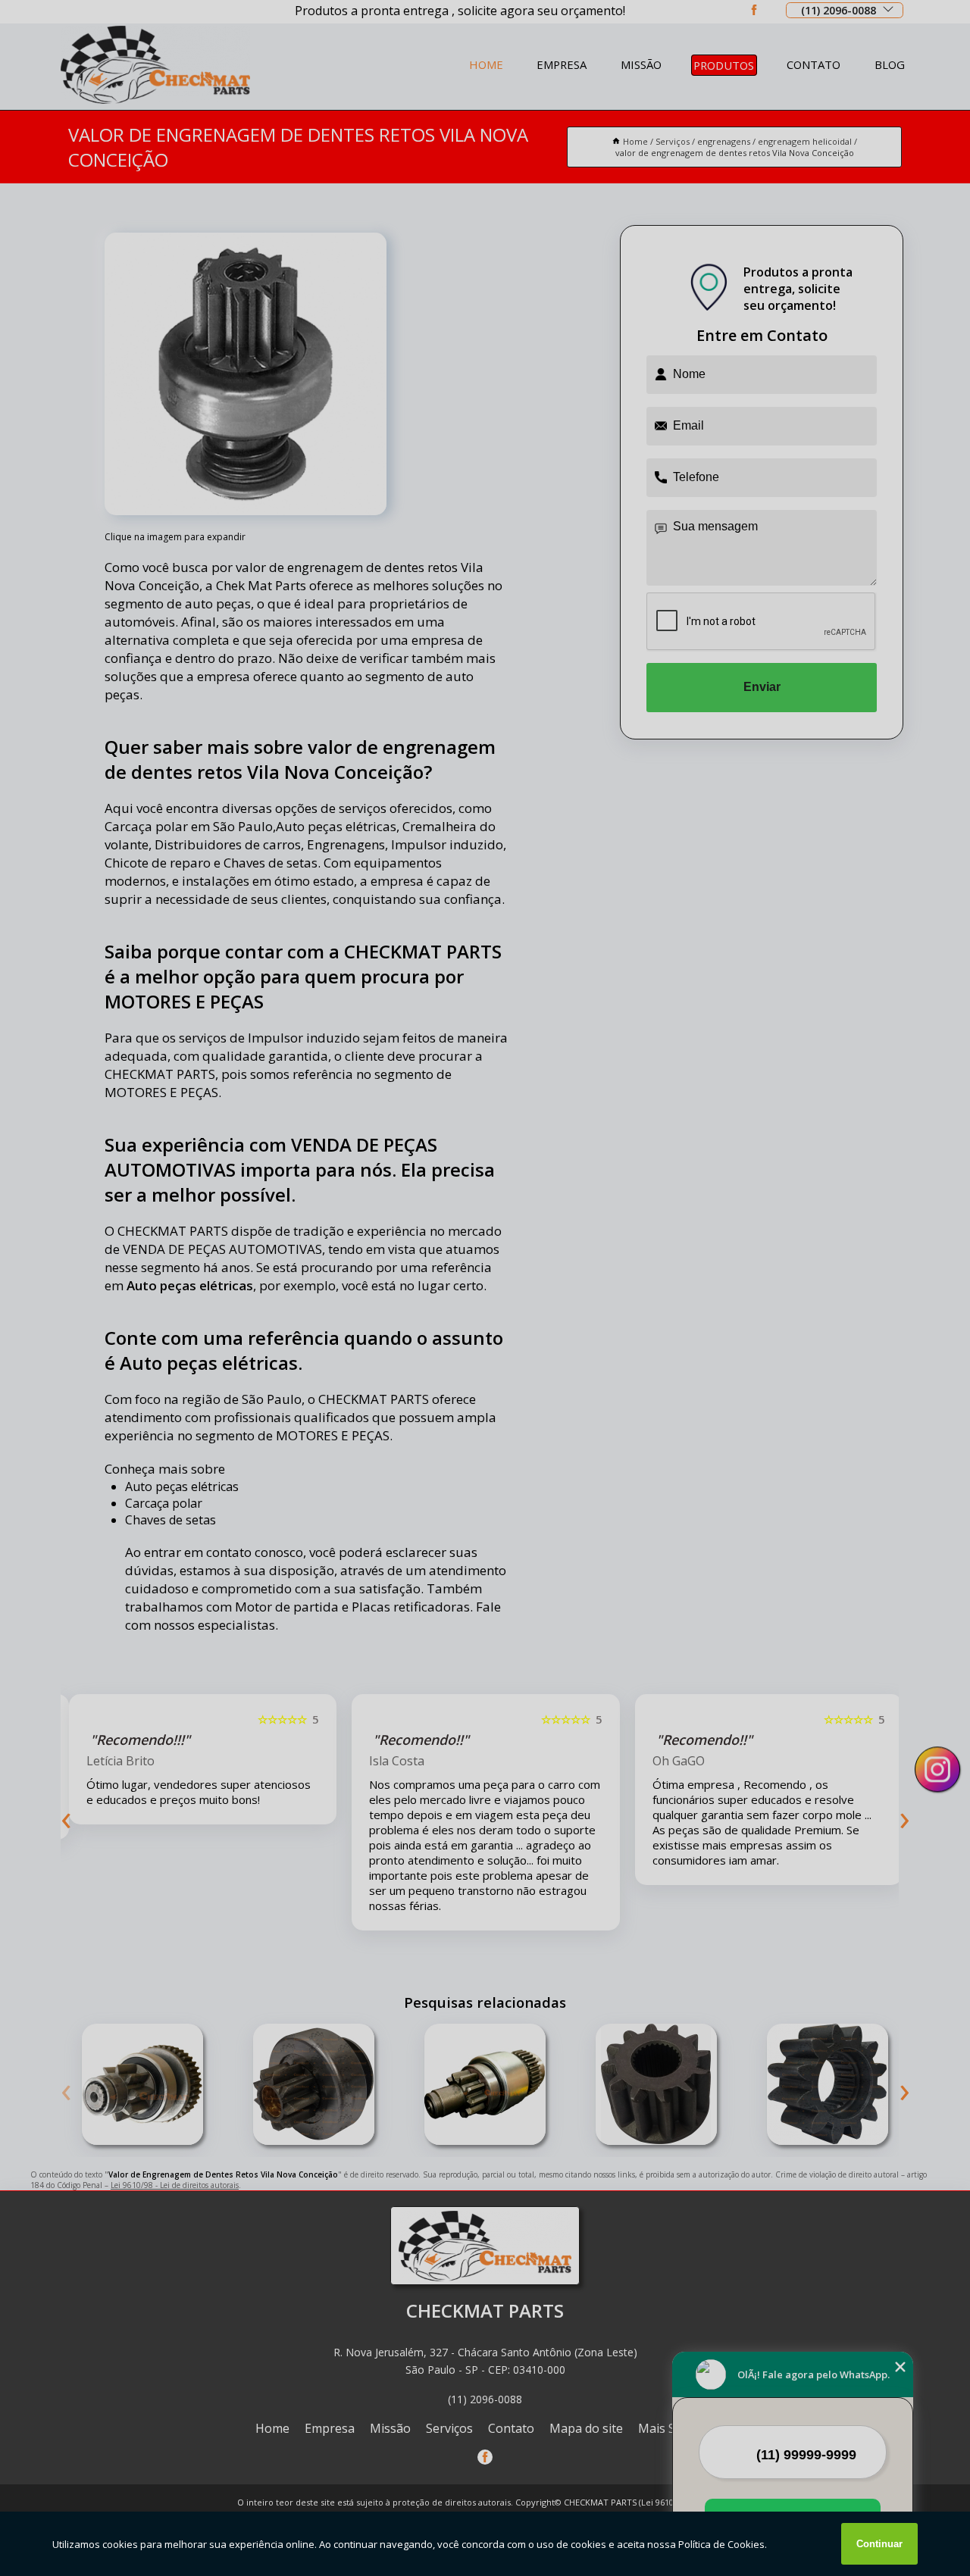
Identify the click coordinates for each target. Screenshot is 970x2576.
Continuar (879, 2544)
